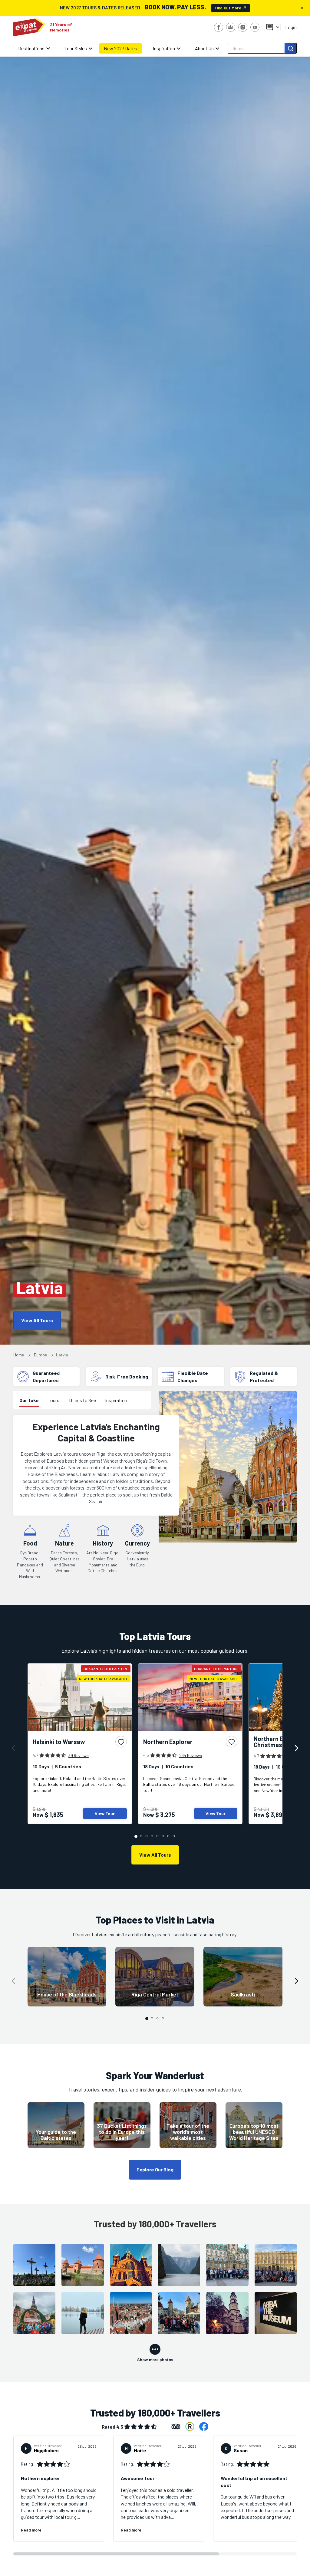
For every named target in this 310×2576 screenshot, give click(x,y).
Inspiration (116, 1400)
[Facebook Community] (231, 27)
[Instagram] (243, 27)
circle (136, 1836)
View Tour (105, 1814)
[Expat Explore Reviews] (190, 2426)
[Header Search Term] (291, 48)
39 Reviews (79, 1755)
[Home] (29, 27)
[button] (13, 1748)
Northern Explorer (168, 1742)
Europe (40, 1355)
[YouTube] (255, 27)
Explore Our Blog (155, 2169)
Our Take (29, 1400)
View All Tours (37, 1320)
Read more (31, 2530)
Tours (54, 1400)
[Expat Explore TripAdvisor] (176, 2426)
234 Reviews (191, 1755)
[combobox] (257, 48)
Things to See (82, 1400)
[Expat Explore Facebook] (204, 2426)
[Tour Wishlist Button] (121, 1742)
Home (19, 1355)
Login (291, 27)
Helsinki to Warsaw (59, 1742)
